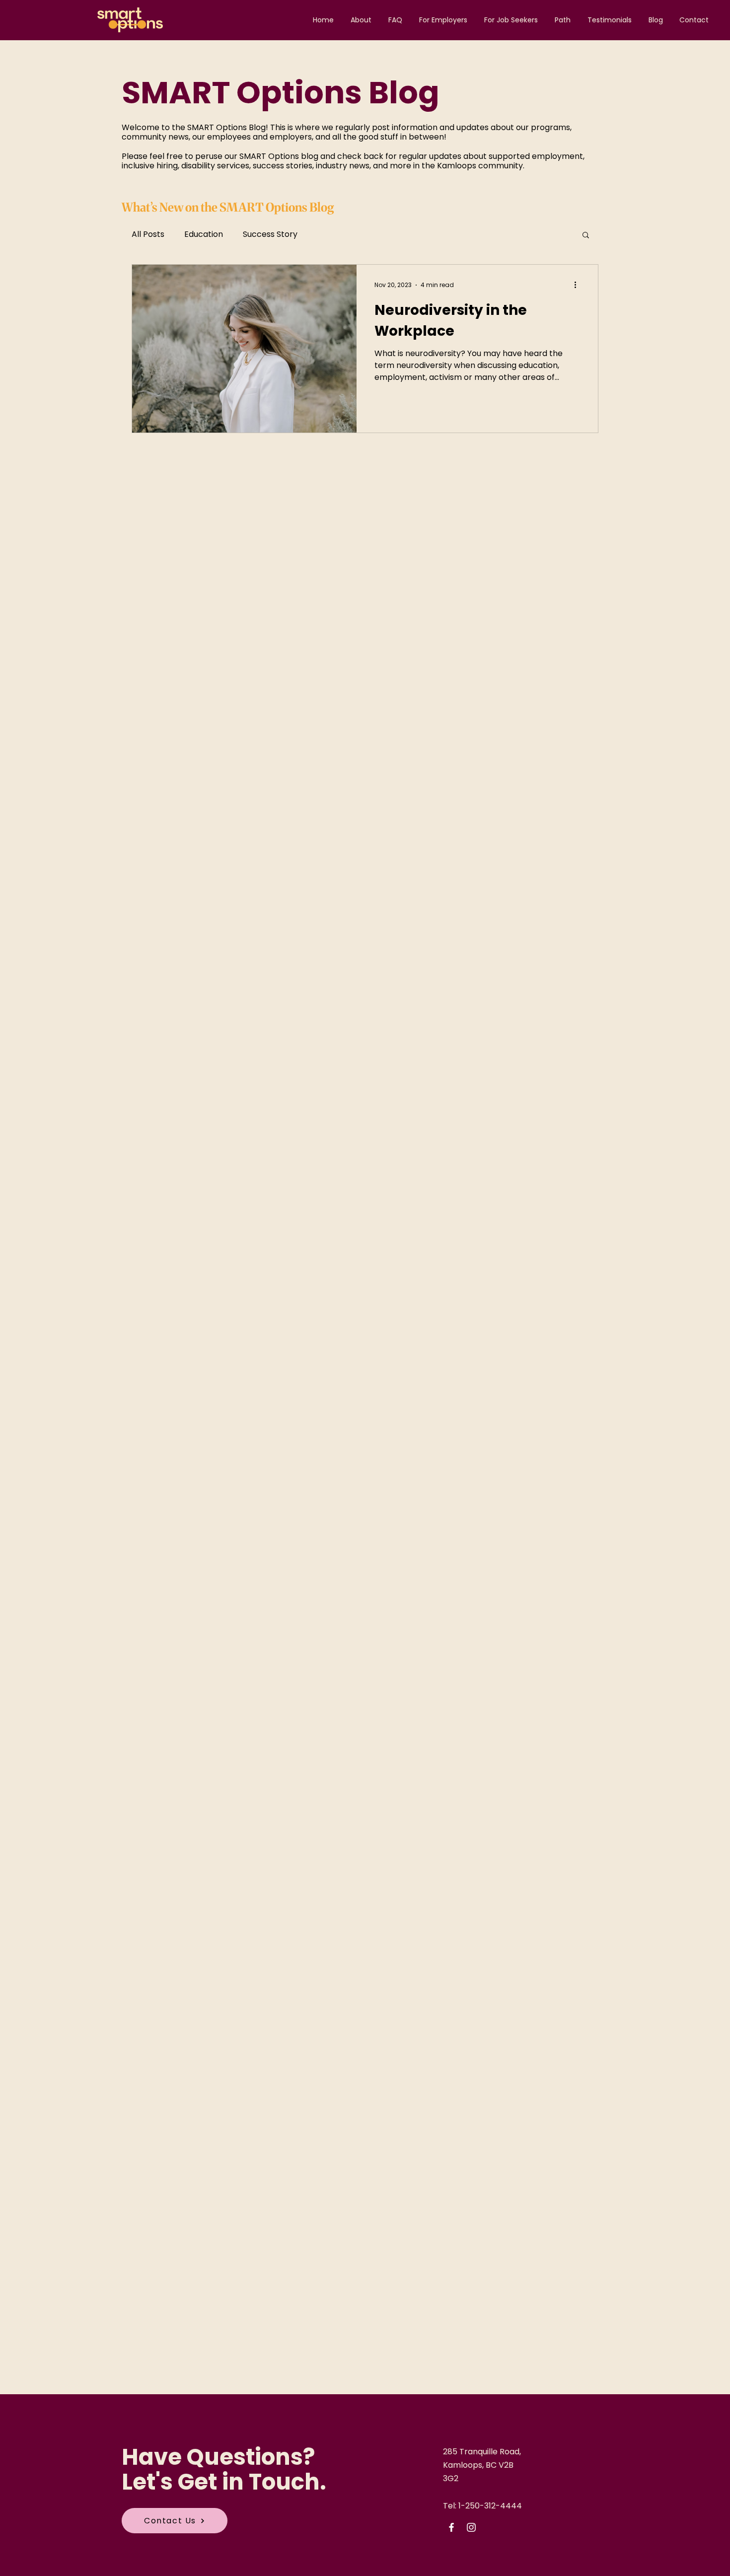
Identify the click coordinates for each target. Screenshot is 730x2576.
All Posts (148, 234)
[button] (586, 236)
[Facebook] (451, 2527)
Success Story (270, 234)
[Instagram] (471, 2527)
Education (204, 234)
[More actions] (579, 285)
